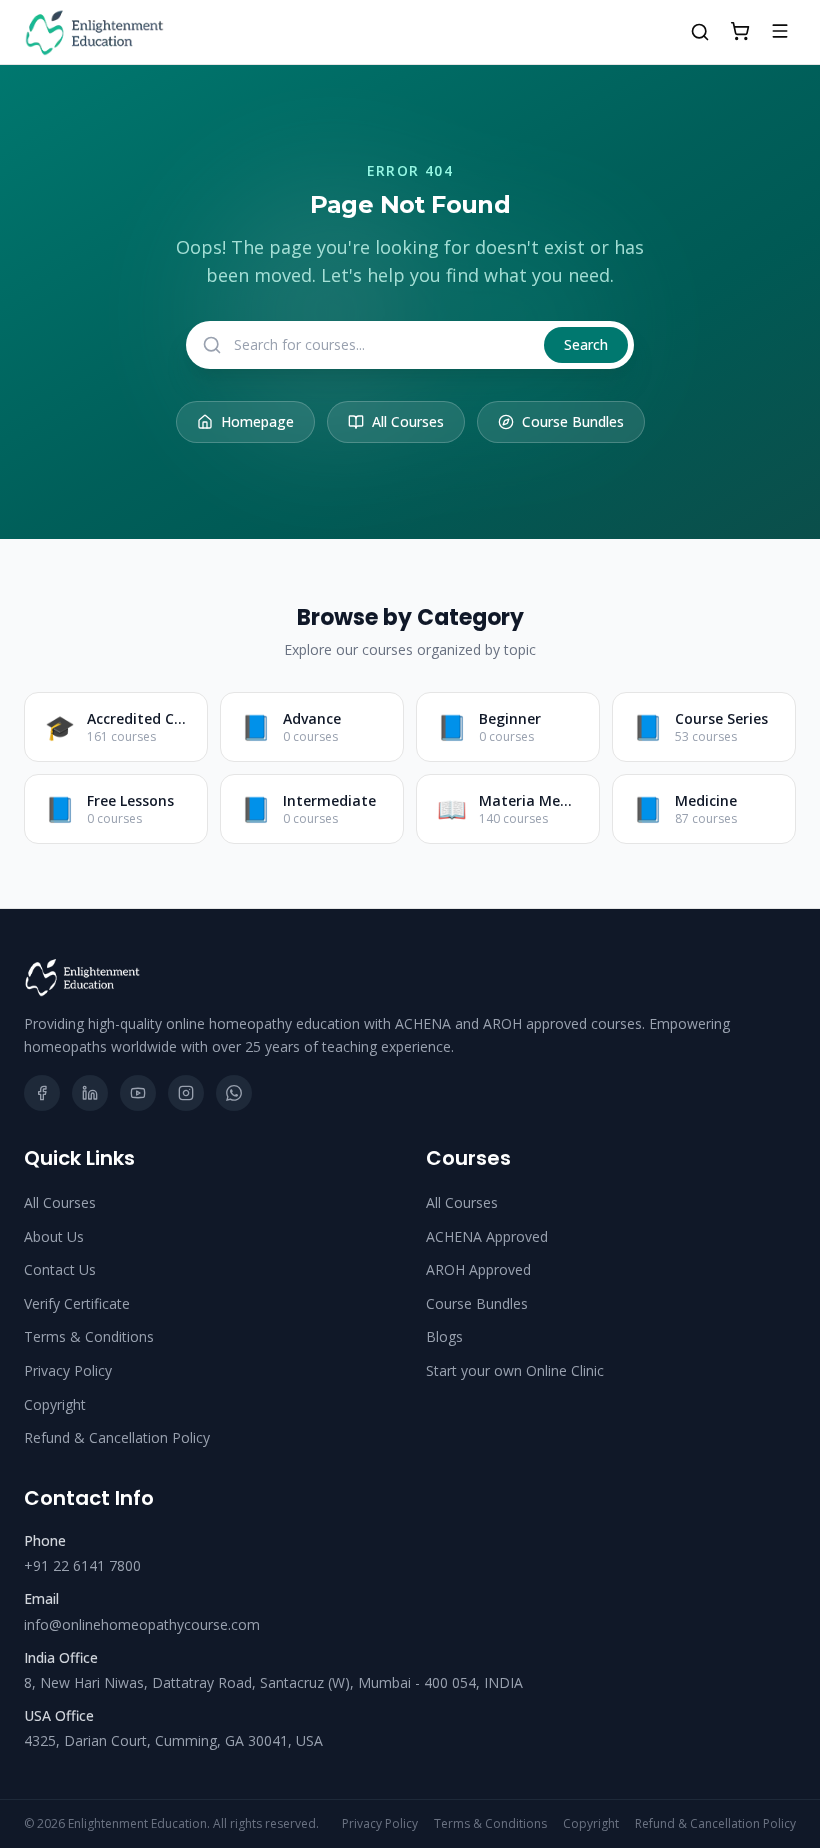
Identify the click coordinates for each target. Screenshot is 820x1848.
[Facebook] (42, 1093)
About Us (54, 1236)
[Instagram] (186, 1093)
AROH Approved (478, 1269)
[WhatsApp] (234, 1093)
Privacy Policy (68, 1370)
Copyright (55, 1404)
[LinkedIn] (90, 1093)
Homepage (257, 421)
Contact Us (60, 1269)
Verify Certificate (77, 1303)
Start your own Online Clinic (515, 1370)
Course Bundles (573, 421)
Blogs (444, 1336)
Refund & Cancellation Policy (117, 1437)
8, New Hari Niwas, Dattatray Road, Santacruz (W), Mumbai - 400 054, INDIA (273, 1682)
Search (586, 344)
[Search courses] (700, 32)
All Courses (408, 421)
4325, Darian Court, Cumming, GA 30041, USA (173, 1740)
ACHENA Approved (487, 1236)
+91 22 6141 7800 (82, 1565)
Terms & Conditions (89, 1336)
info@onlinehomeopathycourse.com (142, 1624)
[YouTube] (138, 1093)
